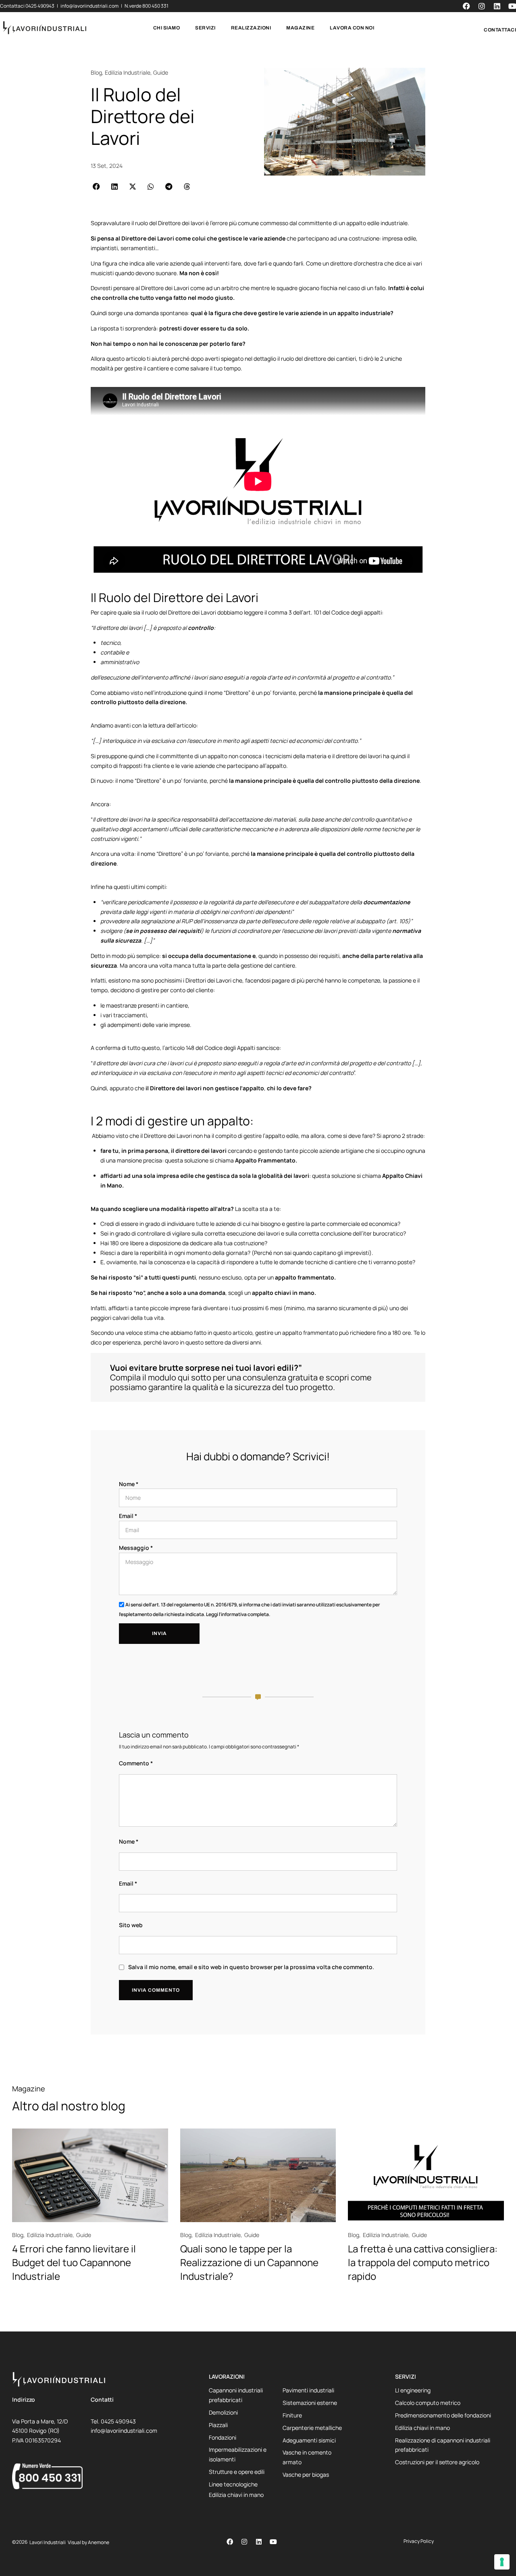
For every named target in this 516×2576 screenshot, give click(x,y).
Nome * (129, 1484)
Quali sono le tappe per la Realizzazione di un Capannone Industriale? (249, 2262)
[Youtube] (273, 2542)
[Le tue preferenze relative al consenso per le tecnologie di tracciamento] (502, 2562)
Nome (129, 1841)
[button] (96, 186)
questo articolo (233, 1333)
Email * (128, 1516)
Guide (161, 72)
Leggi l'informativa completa (237, 1614)
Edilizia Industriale (128, 72)
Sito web (131, 1925)
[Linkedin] (259, 2542)
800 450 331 (155, 6)
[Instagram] (244, 2542)
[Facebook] (230, 2542)
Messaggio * (136, 1548)
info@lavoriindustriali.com (90, 6)
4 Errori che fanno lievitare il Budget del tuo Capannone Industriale (74, 2262)
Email (128, 1883)
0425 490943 (40, 6)
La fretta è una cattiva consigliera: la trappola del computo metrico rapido (423, 2262)
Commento (136, 1763)
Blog (96, 72)
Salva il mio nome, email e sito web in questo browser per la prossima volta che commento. (251, 1967)
